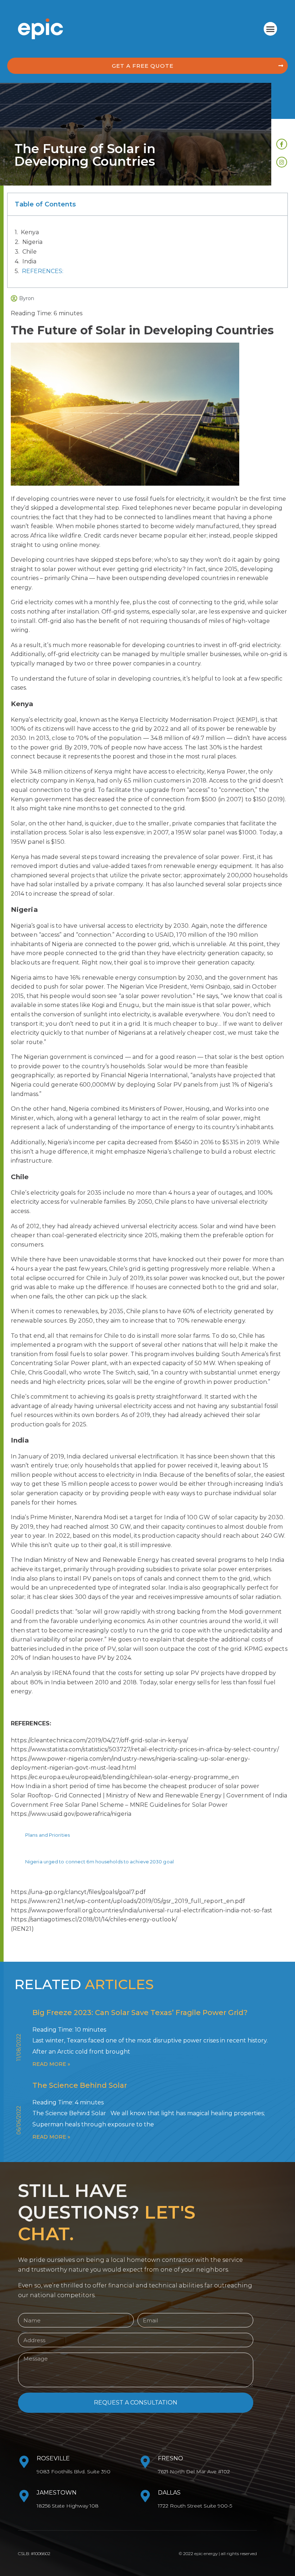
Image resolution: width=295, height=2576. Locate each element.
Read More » (51, 2064)
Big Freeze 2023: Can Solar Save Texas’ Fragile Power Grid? (140, 2013)
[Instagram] (282, 162)
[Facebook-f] (282, 144)
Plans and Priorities (47, 1835)
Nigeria (32, 242)
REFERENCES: (43, 271)
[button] (271, 29)
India (29, 261)
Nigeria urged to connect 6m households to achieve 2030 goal (99, 1862)
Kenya (30, 232)
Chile (29, 252)
